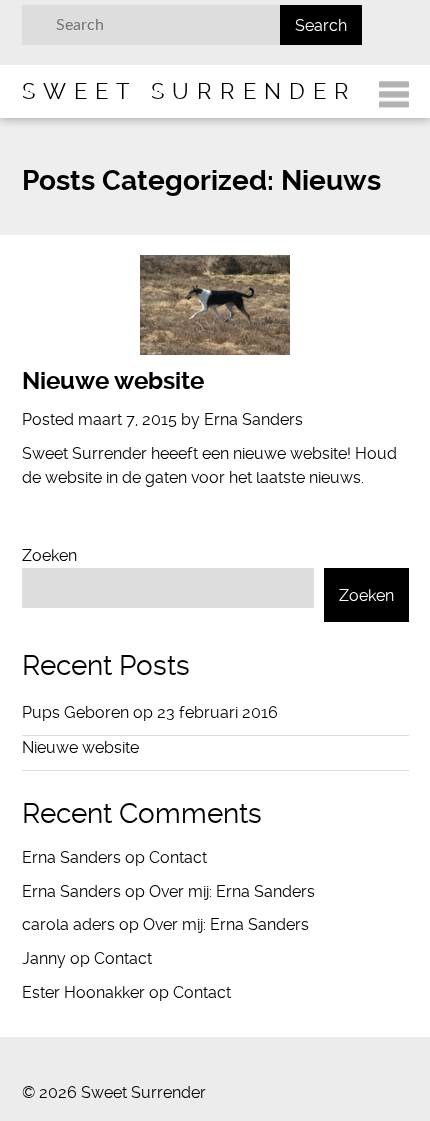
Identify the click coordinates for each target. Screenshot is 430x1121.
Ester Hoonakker (83, 992)
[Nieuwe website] (215, 305)
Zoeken (49, 555)
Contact (178, 857)
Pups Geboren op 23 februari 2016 (150, 712)
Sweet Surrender (189, 91)
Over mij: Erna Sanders (232, 891)
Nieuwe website (113, 381)
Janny (44, 958)
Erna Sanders (71, 857)
